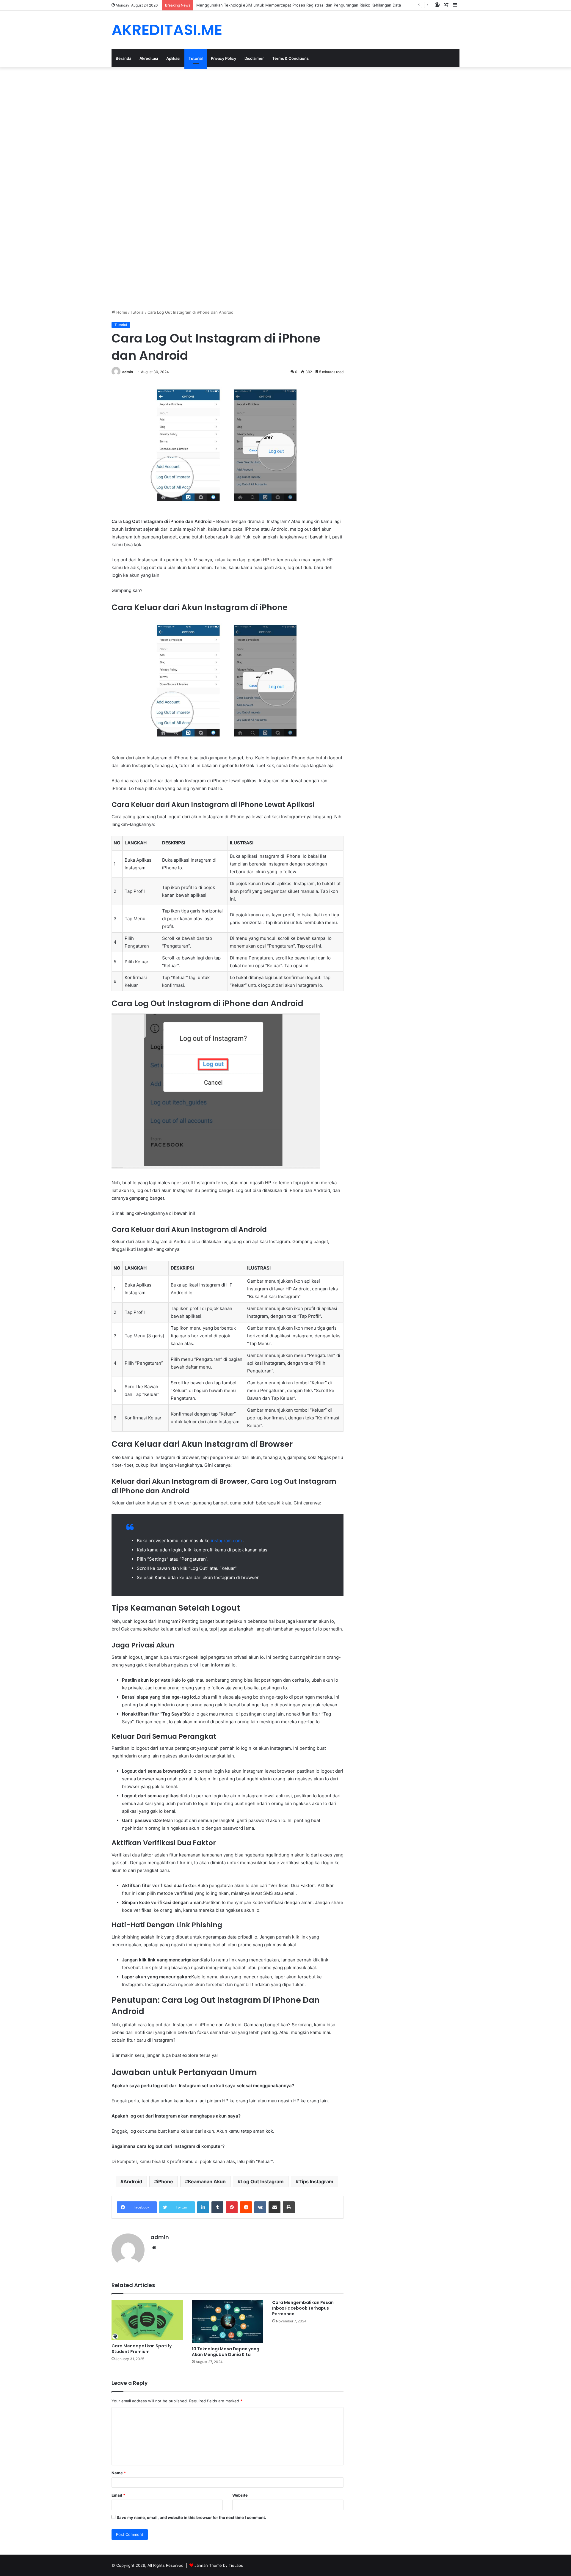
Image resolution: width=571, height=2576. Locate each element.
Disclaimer (254, 58)
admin (128, 372)
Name (119, 2473)
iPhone (165, 2181)
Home (121, 312)
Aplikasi (173, 58)
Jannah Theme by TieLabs (219, 2565)
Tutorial (196, 58)
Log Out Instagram (262, 2181)
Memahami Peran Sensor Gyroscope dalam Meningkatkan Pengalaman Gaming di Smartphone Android (291, 5)
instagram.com (227, 1541)
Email (118, 2495)
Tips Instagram (316, 2181)
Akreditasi (149, 58)
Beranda (123, 58)
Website (240, 2495)
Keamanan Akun (207, 2181)
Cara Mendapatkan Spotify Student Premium (142, 2349)
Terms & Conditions (290, 58)
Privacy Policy (223, 58)
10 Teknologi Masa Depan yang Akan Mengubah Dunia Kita (226, 2352)
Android (133, 2181)
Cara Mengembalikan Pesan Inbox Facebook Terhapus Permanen (303, 2308)
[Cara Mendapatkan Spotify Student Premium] (147, 2320)
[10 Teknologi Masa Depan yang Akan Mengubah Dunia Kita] (228, 2321)
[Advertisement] (178, 111)
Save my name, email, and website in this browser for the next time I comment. (191, 2517)
